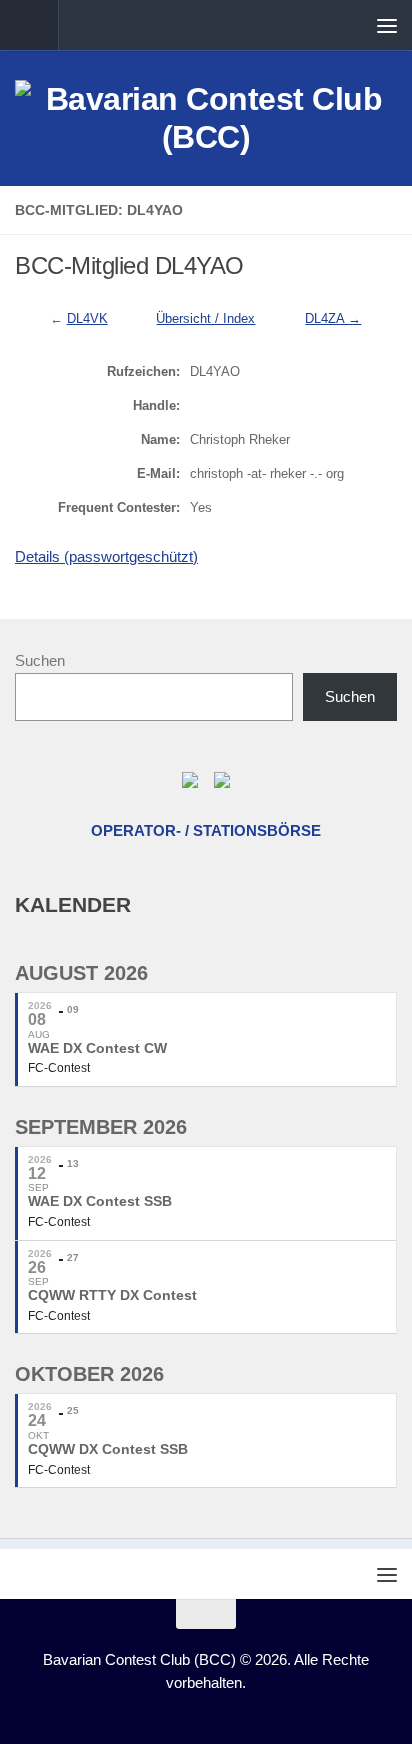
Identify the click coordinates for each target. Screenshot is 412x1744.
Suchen (40, 660)
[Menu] (387, 25)
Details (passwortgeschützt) (106, 556)
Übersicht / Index (205, 318)
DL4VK (87, 318)
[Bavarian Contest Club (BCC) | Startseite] (206, 118)
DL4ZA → (333, 318)
